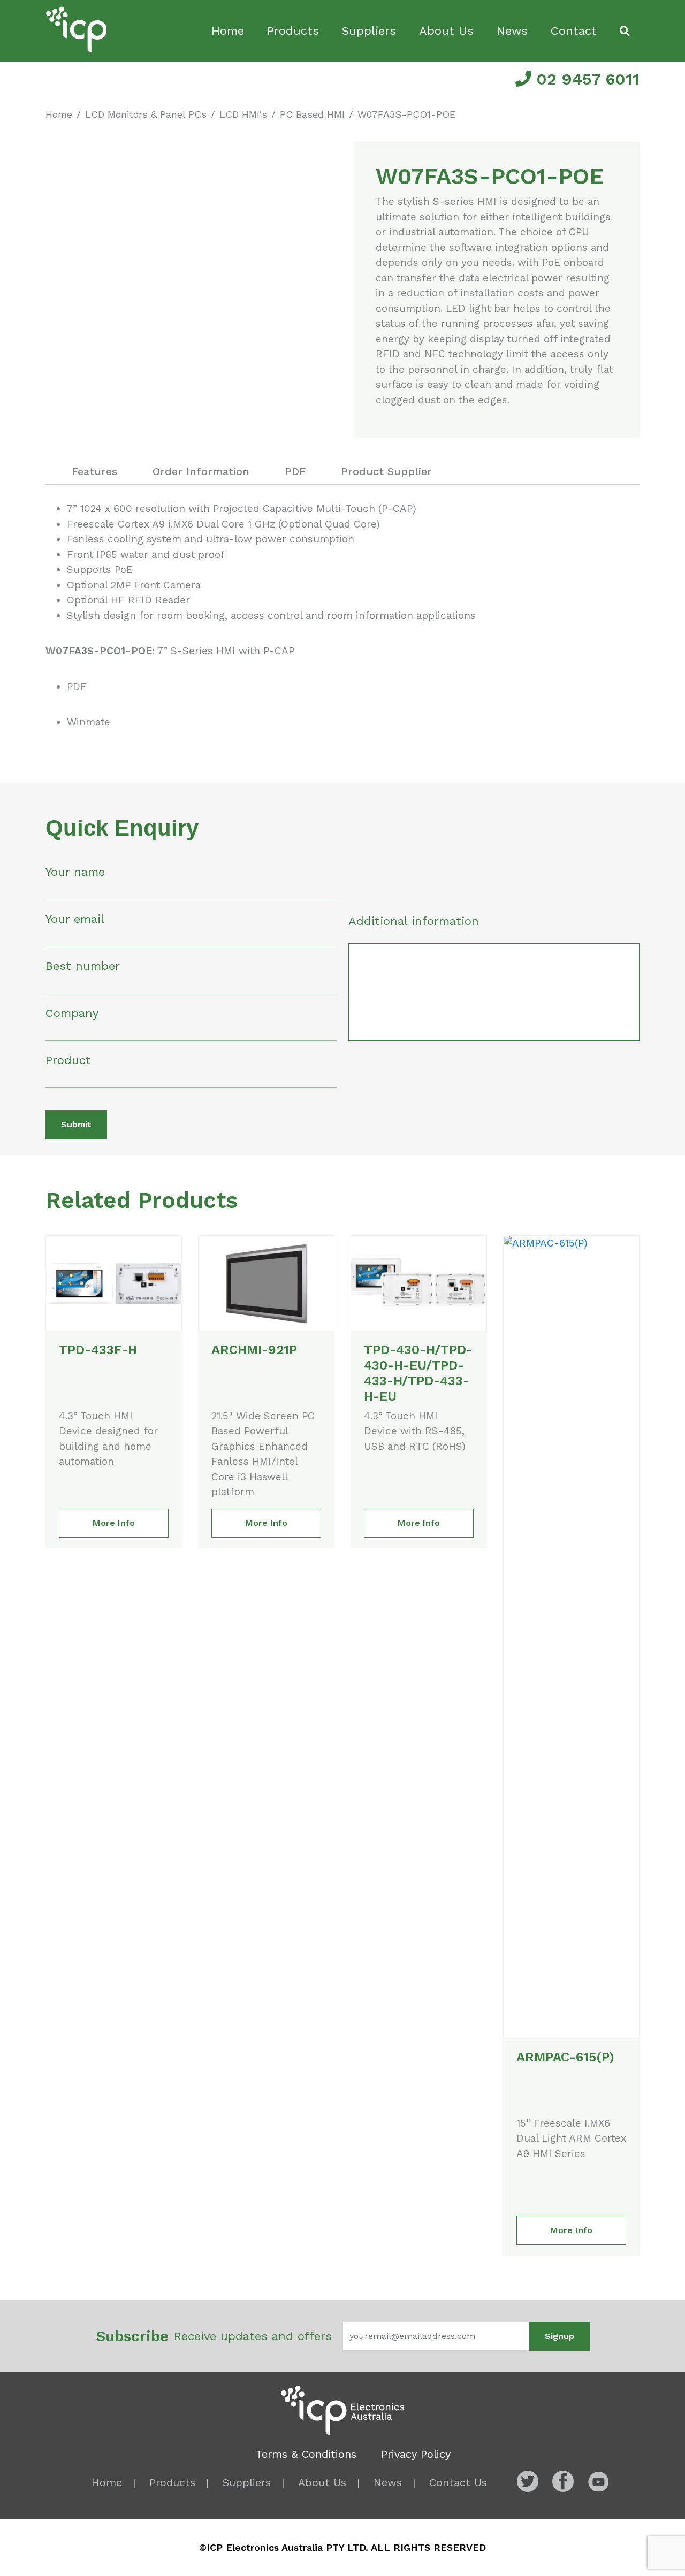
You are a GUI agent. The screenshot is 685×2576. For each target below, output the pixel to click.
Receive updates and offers (214, 2336)
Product (68, 1060)
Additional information (414, 921)
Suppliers (369, 31)
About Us (446, 31)
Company (72, 1013)
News (512, 31)
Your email (75, 919)
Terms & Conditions (306, 2454)
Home (228, 31)
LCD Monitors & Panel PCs (146, 114)
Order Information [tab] (201, 471)
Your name (75, 872)
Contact (574, 31)
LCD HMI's (243, 114)
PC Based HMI (312, 114)
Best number (83, 966)
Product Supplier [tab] (386, 471)
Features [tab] (94, 471)
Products (293, 31)
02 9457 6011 (585, 79)
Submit (76, 1124)
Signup (560, 2336)
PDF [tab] (295, 471)
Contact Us (458, 2482)
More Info (114, 1523)
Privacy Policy (416, 2454)
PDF (77, 687)
